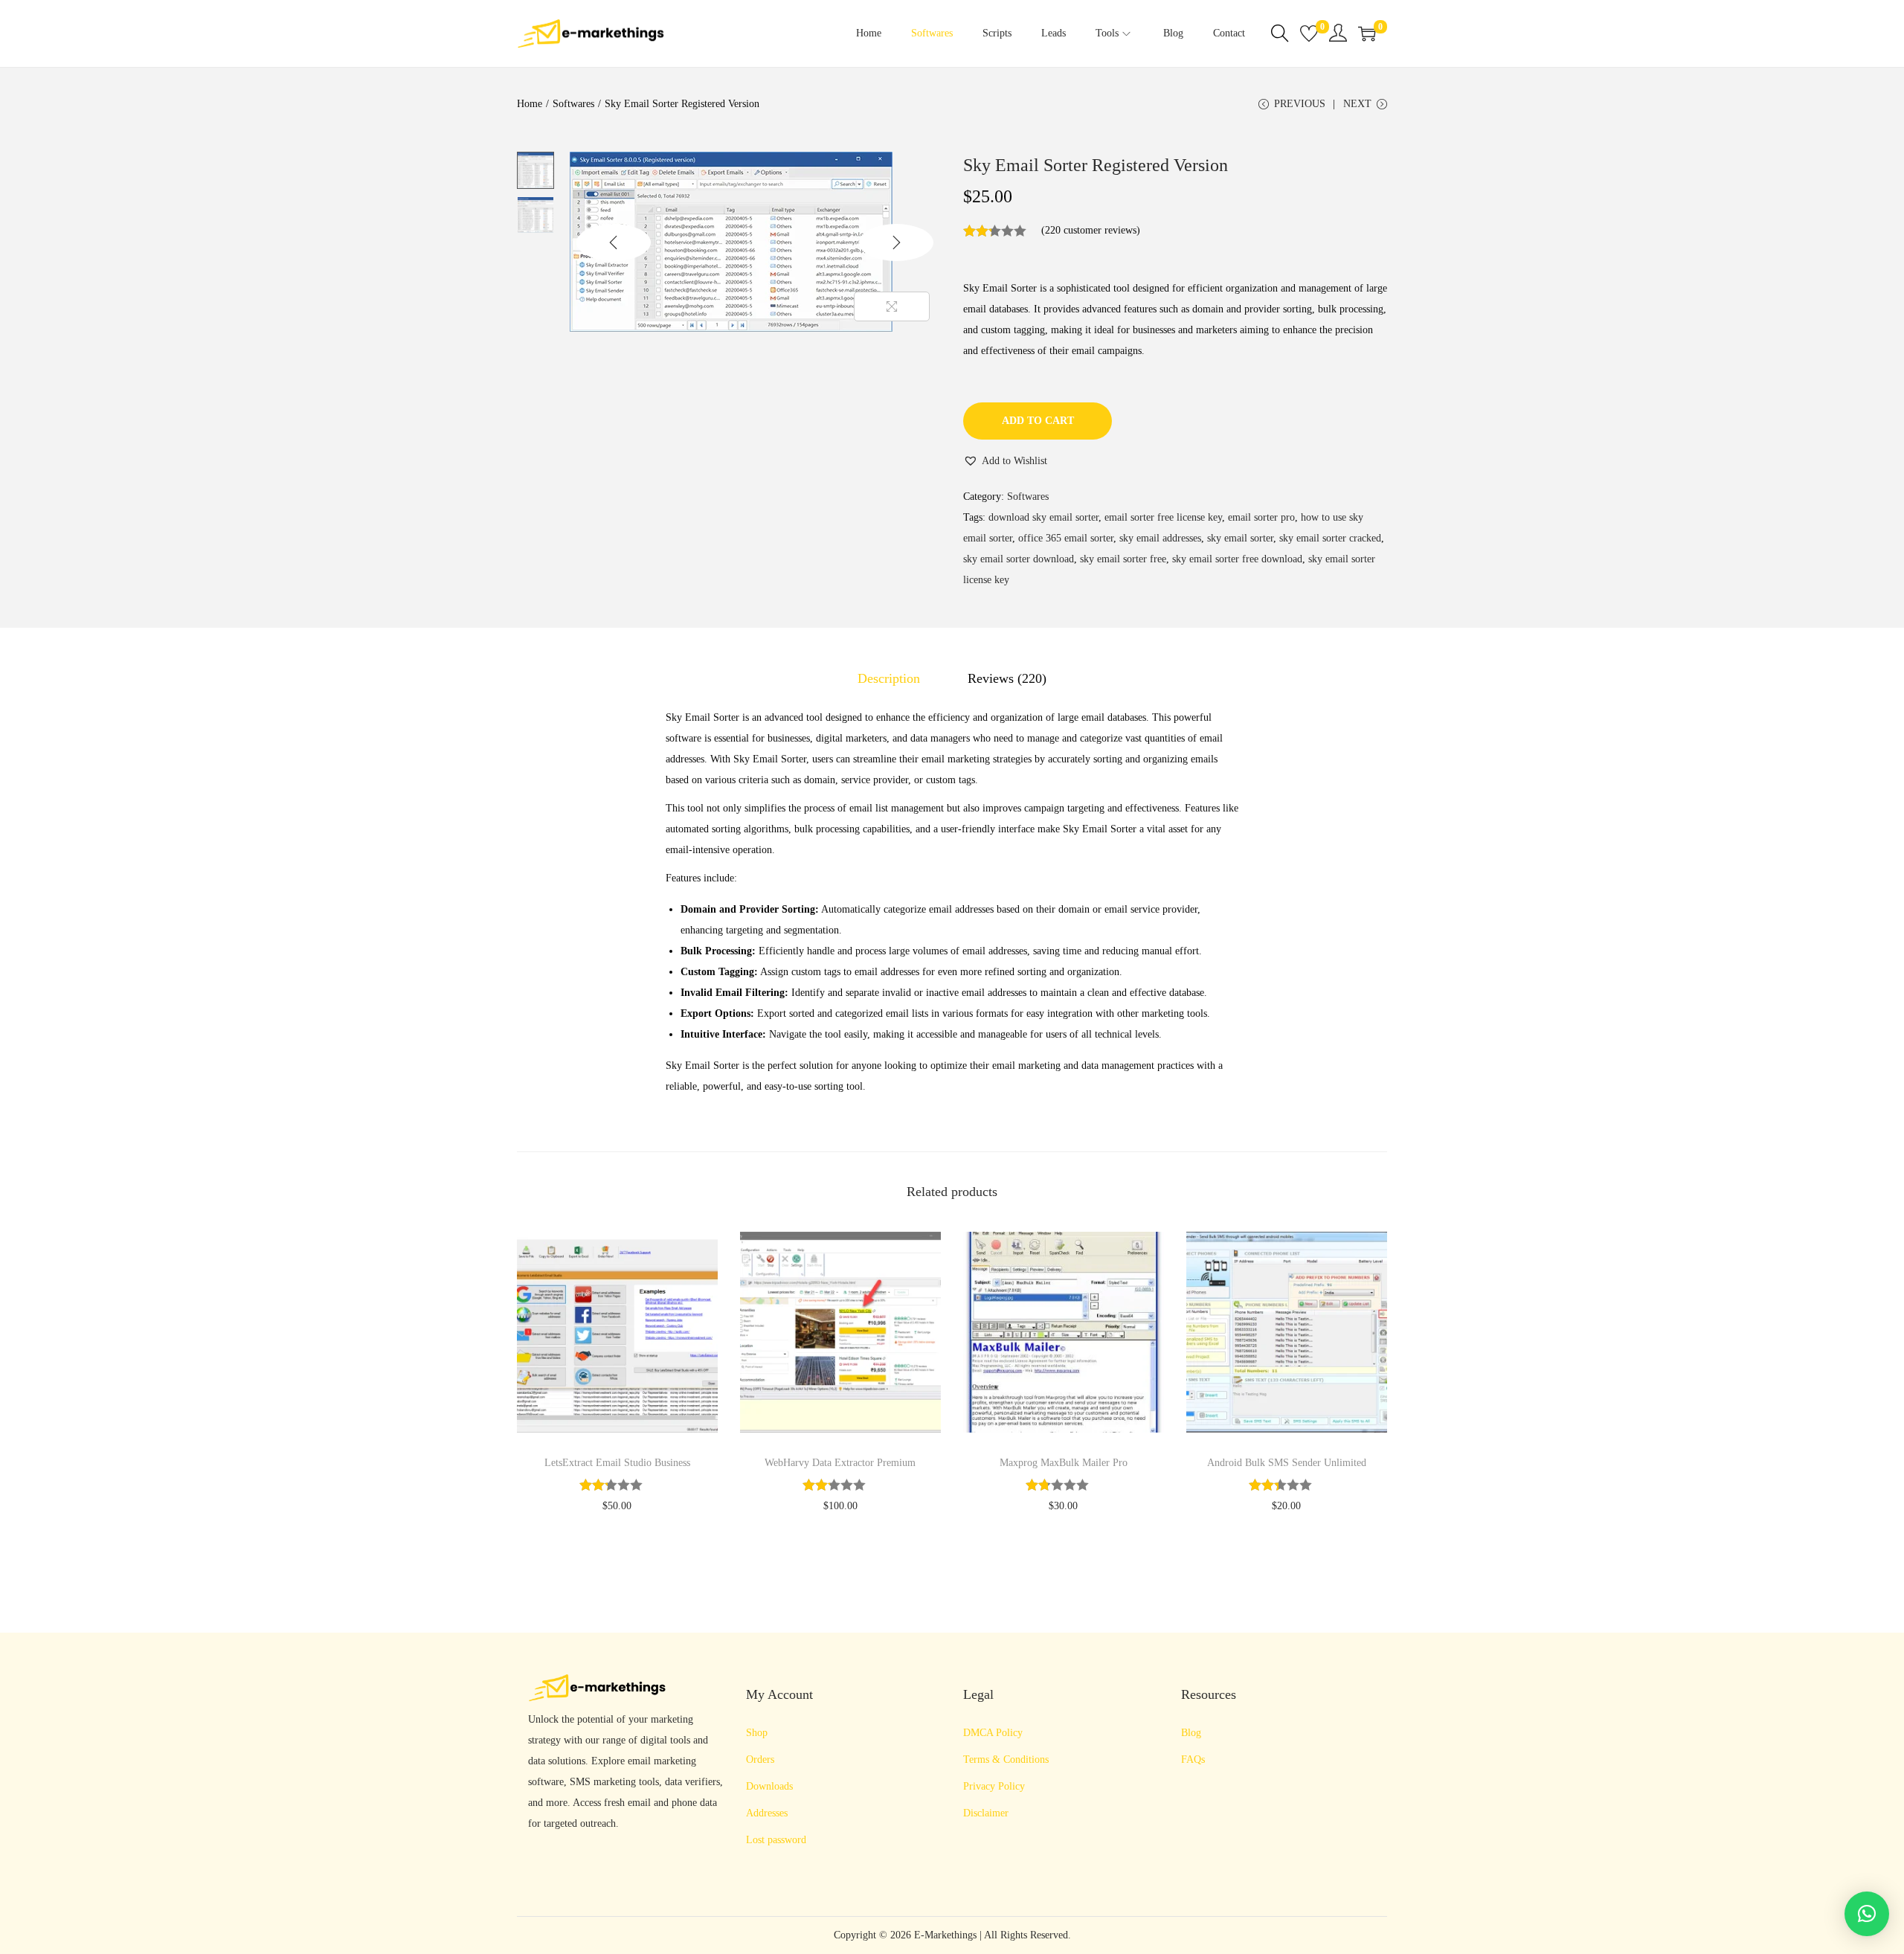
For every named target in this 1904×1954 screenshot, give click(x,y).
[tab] (889, 678)
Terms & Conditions (1006, 1759)
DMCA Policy (993, 1733)
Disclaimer (986, 1813)
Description (889, 678)
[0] (1309, 33)
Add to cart (1038, 421)
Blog (1191, 1733)
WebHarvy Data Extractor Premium (840, 1463)
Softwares (573, 104)
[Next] (896, 242)
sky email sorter (1240, 538)
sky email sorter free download (1237, 559)
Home (530, 104)
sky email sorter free (1123, 559)
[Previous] (614, 242)
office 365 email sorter (1066, 538)
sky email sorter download (1019, 559)
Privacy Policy (994, 1786)
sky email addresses (1160, 538)
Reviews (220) (1007, 678)
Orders (760, 1759)
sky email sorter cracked (1330, 538)
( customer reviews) (1091, 230)
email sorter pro (1261, 517)
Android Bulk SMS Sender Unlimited (1287, 1463)
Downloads (769, 1786)
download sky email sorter (1043, 517)
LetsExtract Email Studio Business (617, 1463)
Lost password (776, 1840)
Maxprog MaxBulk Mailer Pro (1064, 1463)
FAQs (1193, 1759)
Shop (757, 1733)
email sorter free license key (1163, 517)
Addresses (767, 1813)
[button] (1005, 461)
